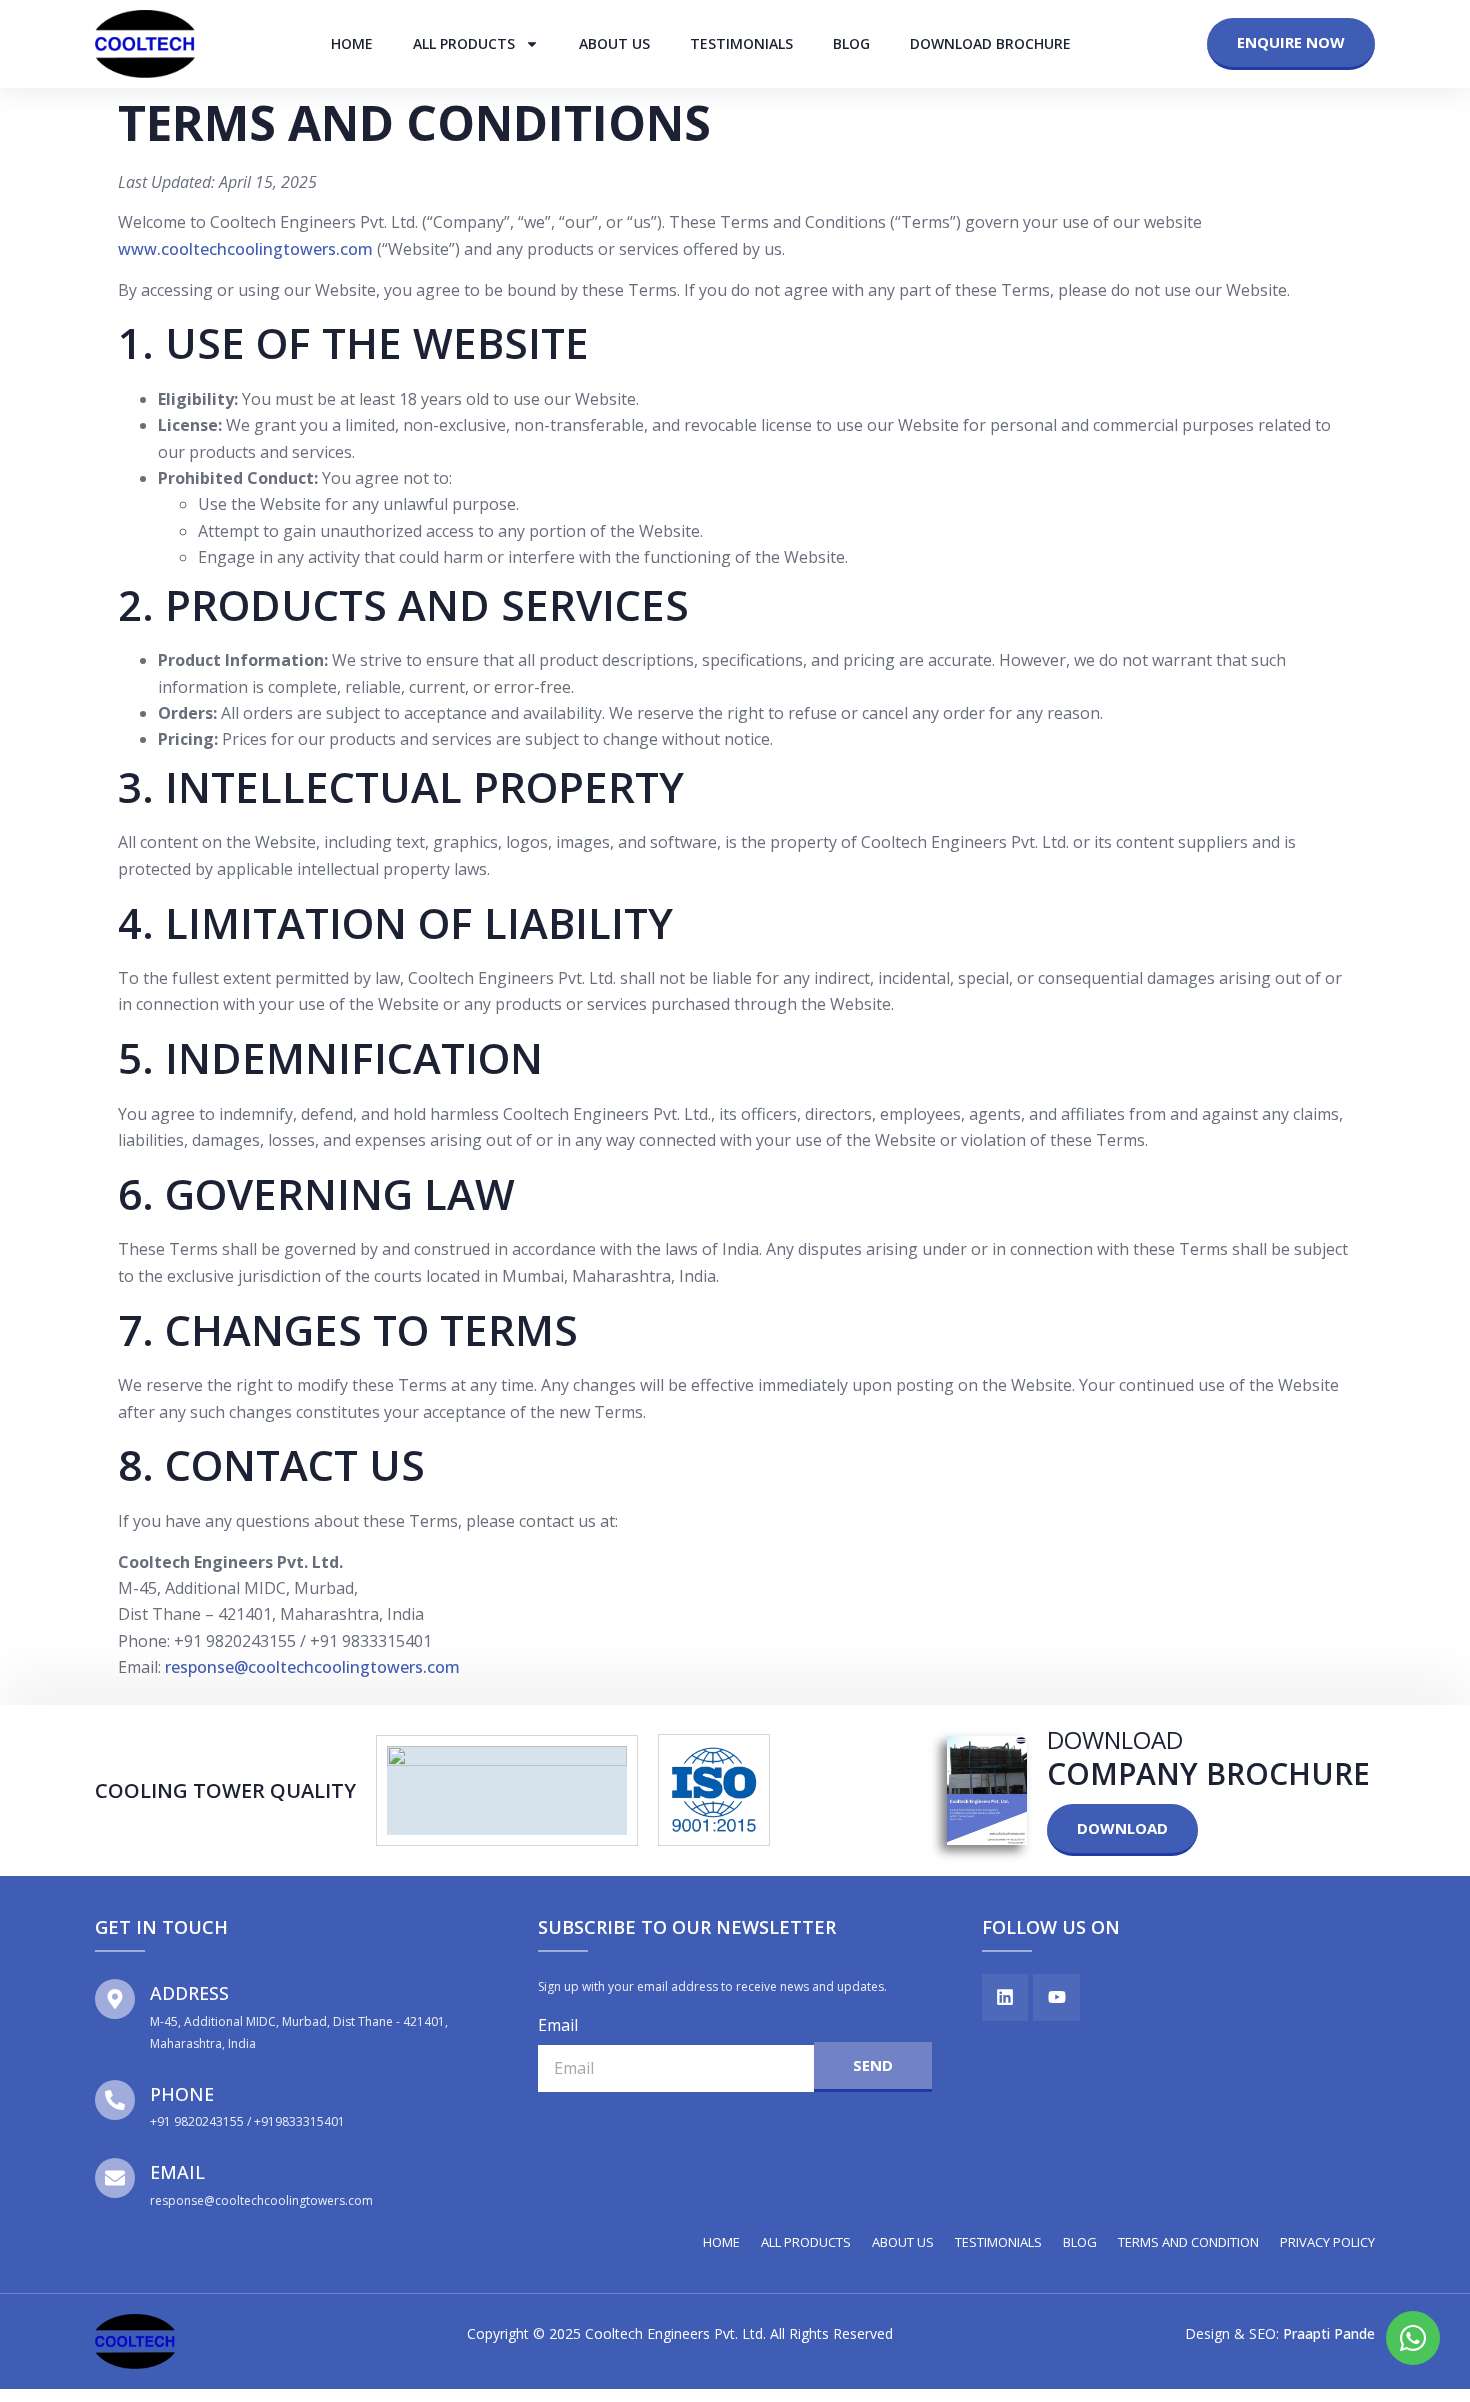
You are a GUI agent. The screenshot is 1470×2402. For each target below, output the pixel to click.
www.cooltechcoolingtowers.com (245, 249)
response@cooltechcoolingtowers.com (312, 1667)
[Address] (115, 1999)
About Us (614, 43)
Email (177, 2172)
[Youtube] (1056, 1997)
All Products (464, 43)
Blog (851, 43)
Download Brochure (990, 43)
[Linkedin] (1005, 1997)
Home (352, 43)
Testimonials (741, 43)
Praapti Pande (1329, 2333)
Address (189, 1993)
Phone (182, 2094)
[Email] (115, 2178)
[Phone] (115, 2100)
